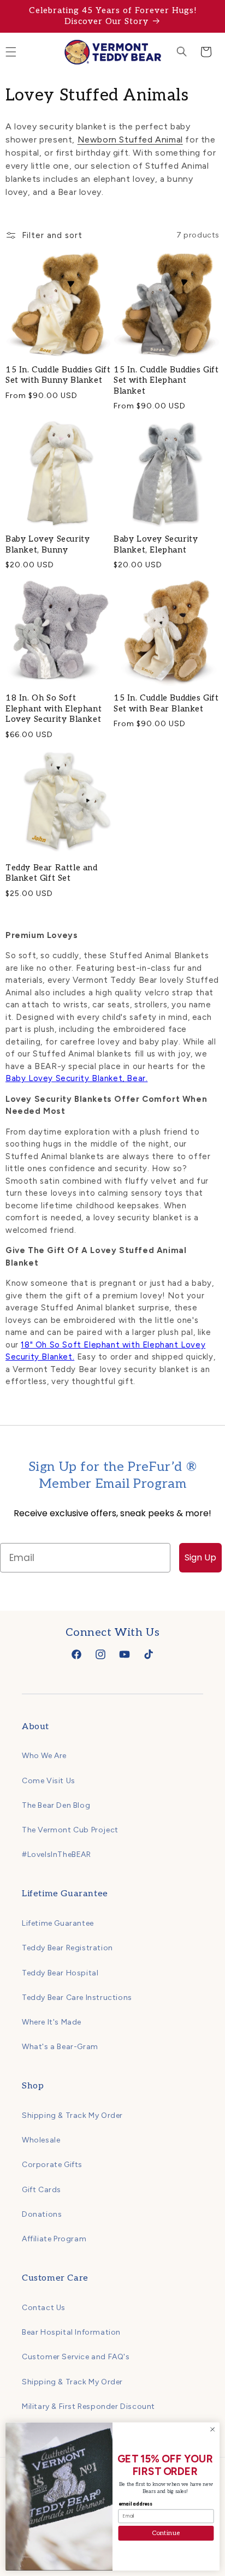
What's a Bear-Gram (60, 2047)
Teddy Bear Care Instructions (77, 1998)
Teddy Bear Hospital (60, 1973)
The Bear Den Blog (56, 1805)
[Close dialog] (212, 2430)
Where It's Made (52, 2022)
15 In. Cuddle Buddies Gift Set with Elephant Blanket (166, 380)
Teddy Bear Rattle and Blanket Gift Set (52, 873)
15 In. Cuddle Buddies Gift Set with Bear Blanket (166, 703)
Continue (166, 2533)
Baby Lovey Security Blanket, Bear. (76, 1078)
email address (135, 2504)
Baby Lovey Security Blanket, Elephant (156, 544)
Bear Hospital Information (71, 2332)
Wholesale (41, 2140)
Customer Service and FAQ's (76, 2357)
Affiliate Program (54, 2239)
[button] (182, 52)
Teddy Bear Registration (67, 1948)
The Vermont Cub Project (70, 1830)
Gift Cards (42, 2190)
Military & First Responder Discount (88, 2406)
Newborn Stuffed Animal (130, 140)
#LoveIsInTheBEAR (57, 1854)
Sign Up (200, 1557)
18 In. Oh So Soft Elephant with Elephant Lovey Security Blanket (54, 708)
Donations (42, 2214)
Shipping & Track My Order (72, 2115)
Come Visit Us (49, 1781)
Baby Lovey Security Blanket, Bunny (48, 544)
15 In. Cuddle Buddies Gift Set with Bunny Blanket (58, 375)
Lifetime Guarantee (58, 1923)
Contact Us (44, 2308)
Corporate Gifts (52, 2165)
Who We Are (44, 1756)
